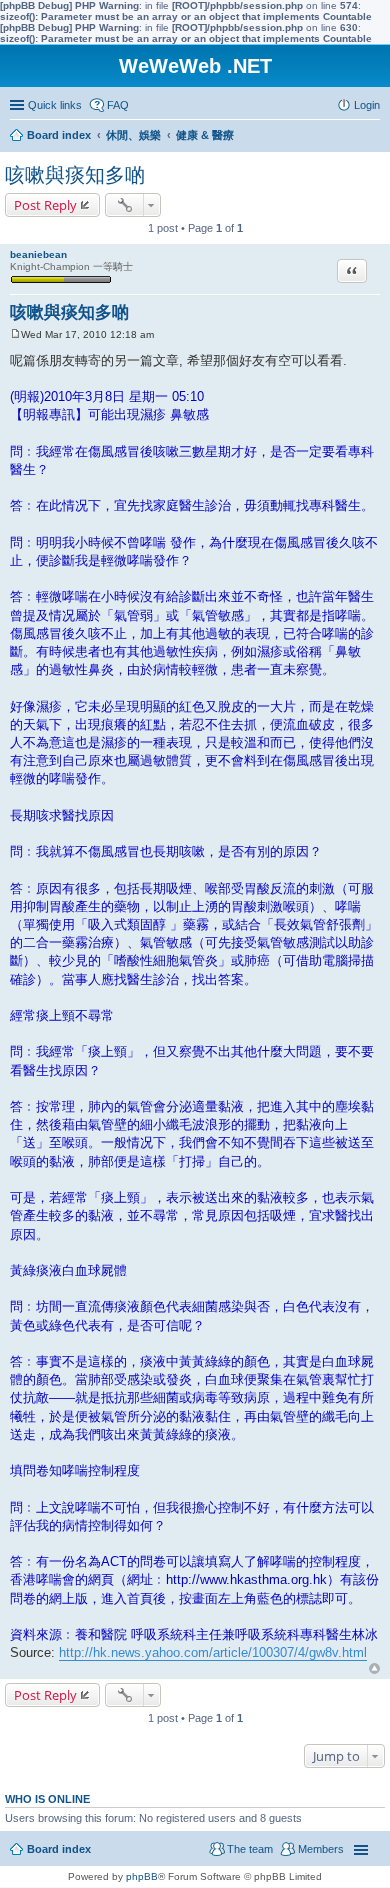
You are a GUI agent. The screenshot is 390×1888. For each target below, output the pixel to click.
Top (374, 1668)
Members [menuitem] (321, 1849)
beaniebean (38, 254)
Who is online (47, 1799)
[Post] (15, 334)
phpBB (142, 1876)
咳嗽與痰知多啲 (75, 175)
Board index (59, 1849)
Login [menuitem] (367, 105)
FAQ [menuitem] (118, 105)
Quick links (55, 105)
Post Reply (45, 205)
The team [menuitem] (250, 1849)
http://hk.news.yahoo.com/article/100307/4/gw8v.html (213, 1652)
